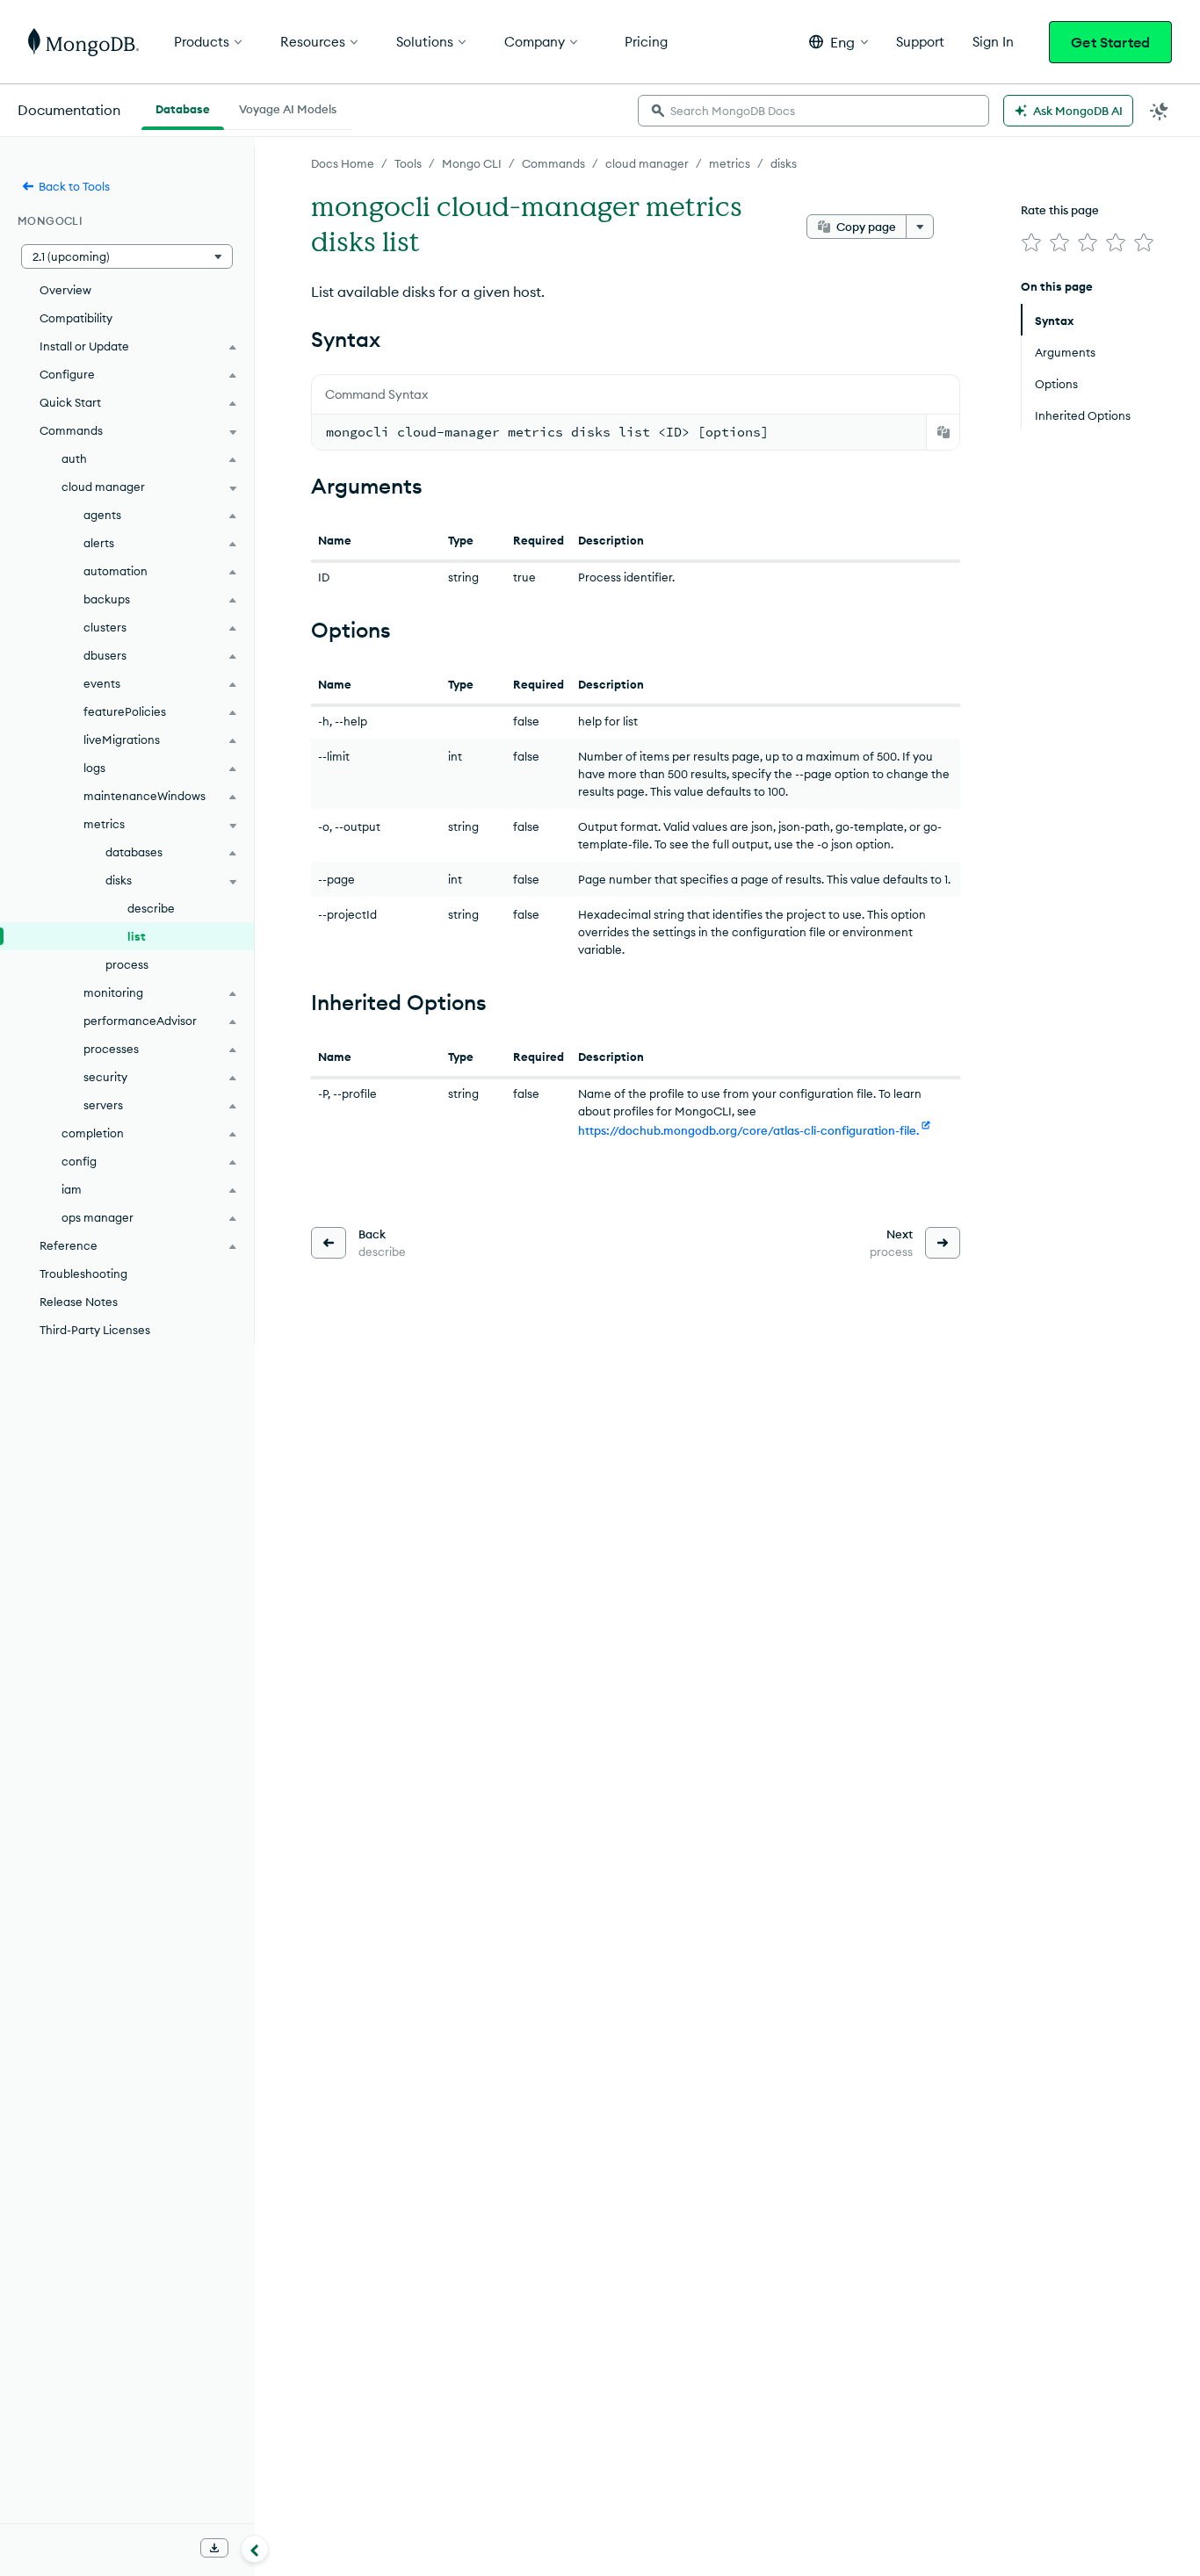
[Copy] (943, 432)
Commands (553, 163)
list (137, 936)
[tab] (183, 107)
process (127, 964)
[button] (839, 42)
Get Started (1110, 42)
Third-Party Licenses (95, 1330)
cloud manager (647, 163)
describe (151, 908)
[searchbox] (813, 111)
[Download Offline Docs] (214, 2548)
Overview (65, 290)
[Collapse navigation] (255, 2549)
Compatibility (76, 318)
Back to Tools (74, 186)
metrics (730, 163)
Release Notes (79, 1302)
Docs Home (343, 163)
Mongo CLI (472, 163)
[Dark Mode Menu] (1160, 111)
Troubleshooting (83, 1274)
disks (784, 163)
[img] (1031, 242)
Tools (408, 163)
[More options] (920, 227)
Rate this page (1060, 210)
